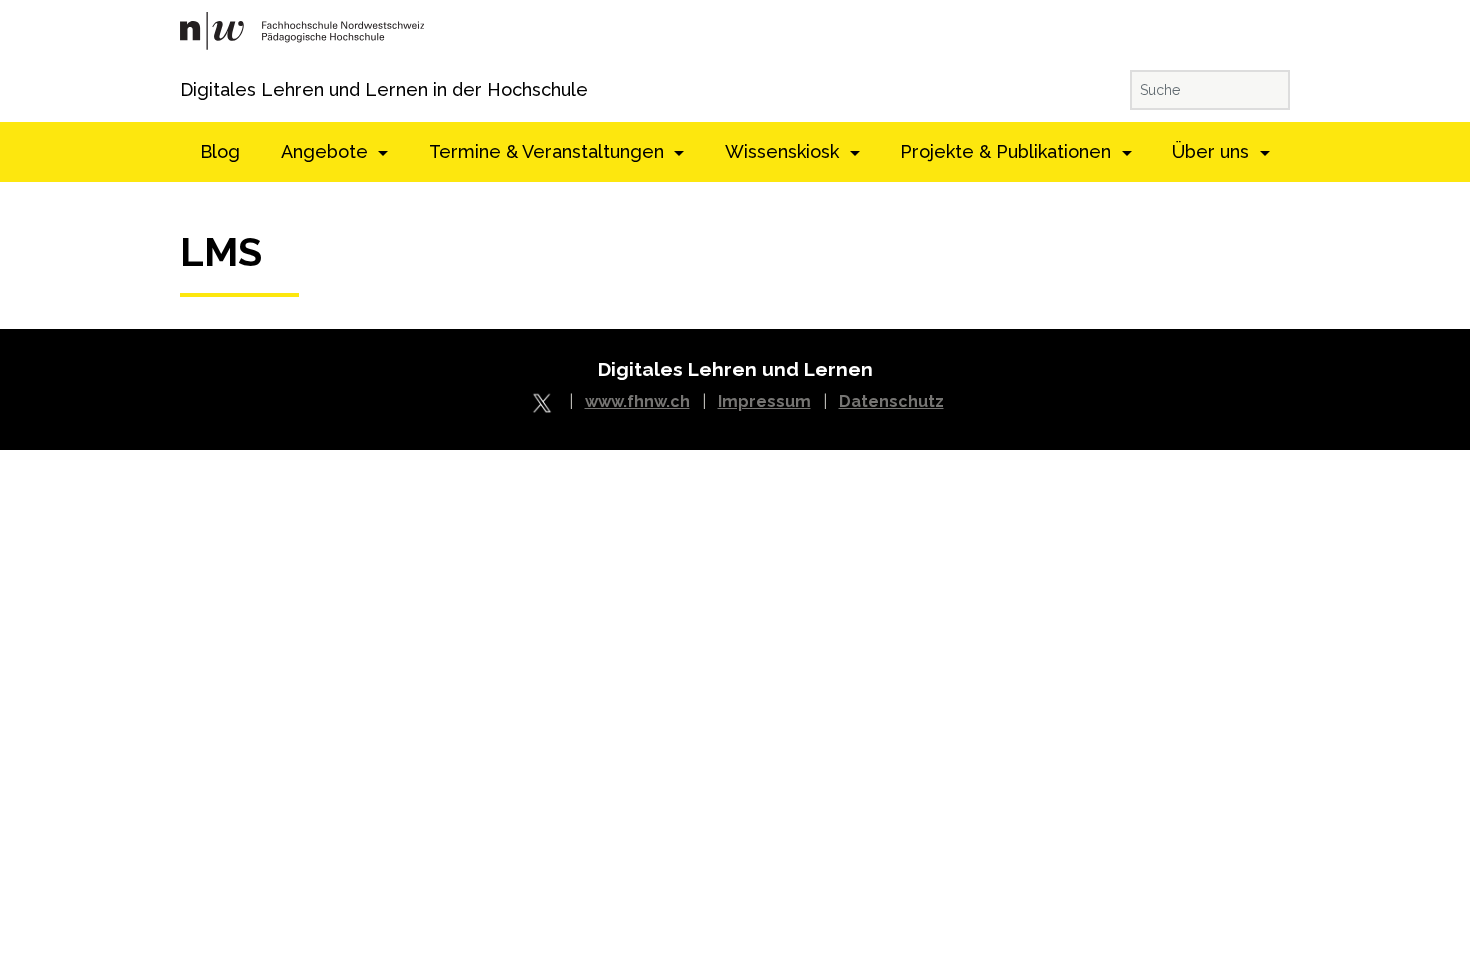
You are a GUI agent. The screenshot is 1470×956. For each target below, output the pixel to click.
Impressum (764, 401)
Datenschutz (891, 401)
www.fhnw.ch (637, 401)
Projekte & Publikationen (1008, 151)
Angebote (327, 151)
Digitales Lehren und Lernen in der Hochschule (207, 89)
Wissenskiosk (784, 151)
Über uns (1213, 151)
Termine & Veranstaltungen (549, 151)
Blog (220, 151)
